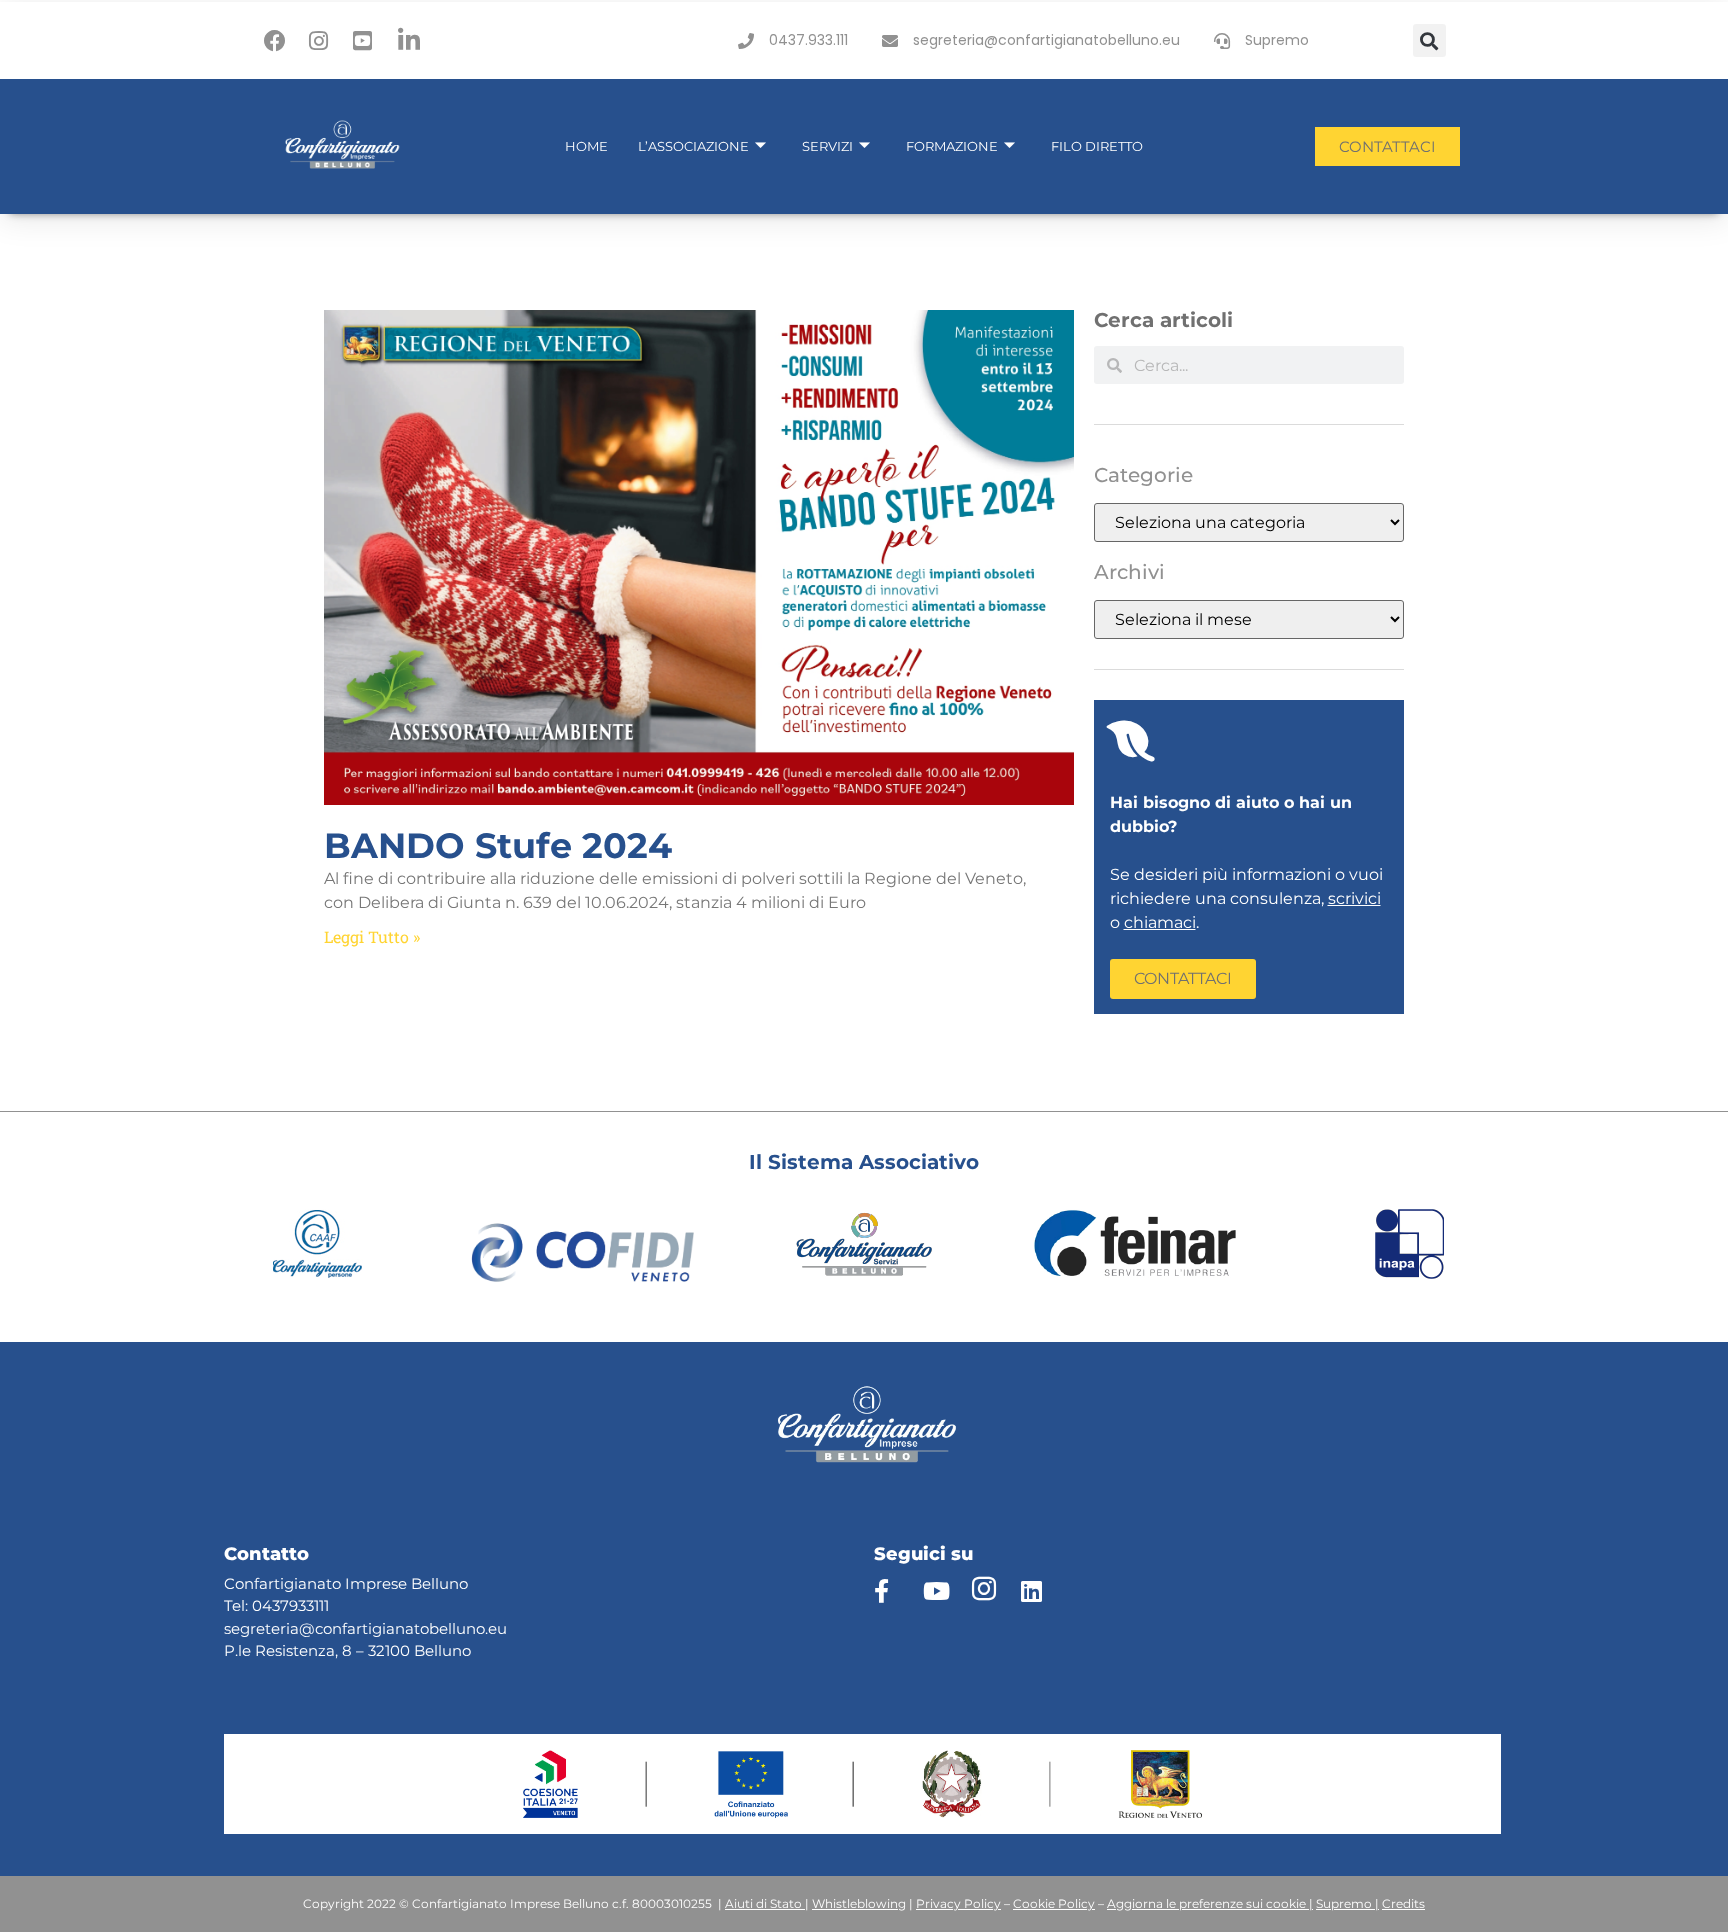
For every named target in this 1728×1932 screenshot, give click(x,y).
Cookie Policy (1054, 1903)
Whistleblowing (859, 1903)
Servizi (827, 146)
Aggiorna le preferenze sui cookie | (1210, 1903)
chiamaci (1160, 922)
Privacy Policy (958, 1903)
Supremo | (1347, 1903)
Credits (1403, 1903)
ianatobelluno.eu (444, 1628)
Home (586, 146)
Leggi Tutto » (372, 936)
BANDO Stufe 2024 (498, 845)
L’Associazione (693, 146)
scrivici (1354, 898)
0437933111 (290, 1605)
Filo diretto (1097, 146)
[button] (1429, 40)
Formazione (952, 146)
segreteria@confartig (303, 1628)
